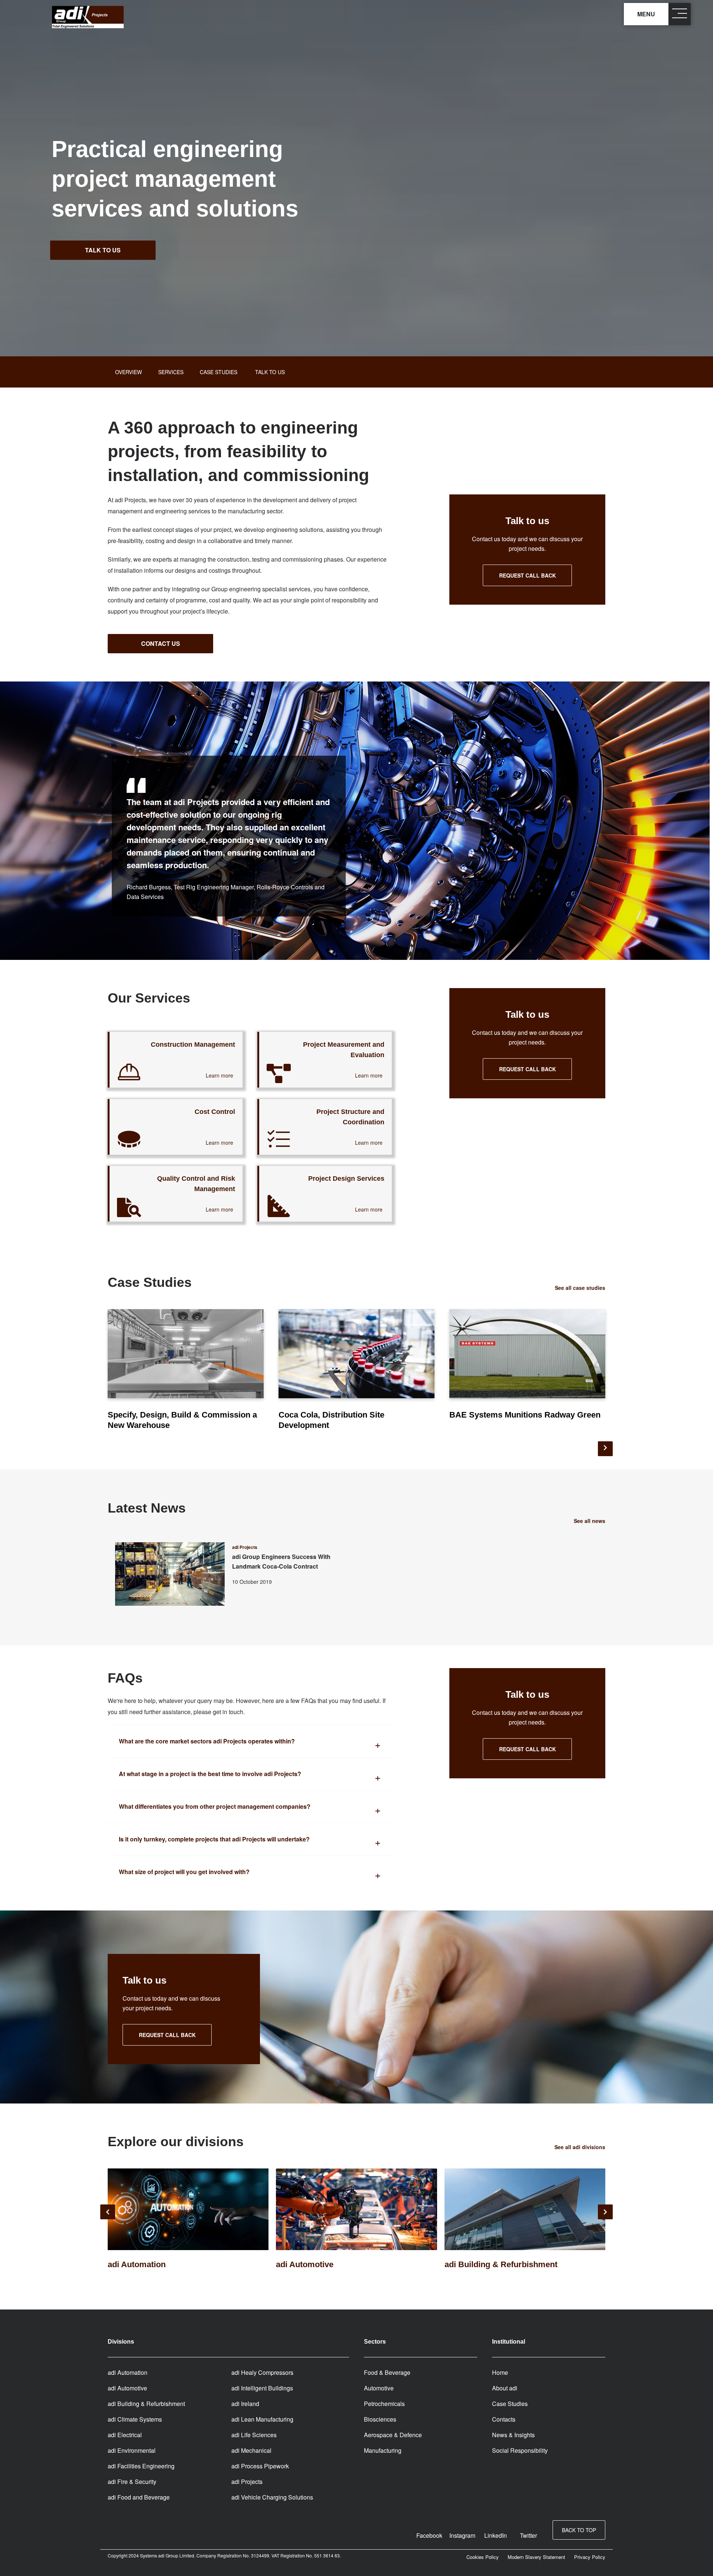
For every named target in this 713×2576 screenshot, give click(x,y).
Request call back (528, 575)
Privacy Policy (590, 2557)
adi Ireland (245, 2404)
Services (171, 372)
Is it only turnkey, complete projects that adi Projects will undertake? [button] (214, 1839)
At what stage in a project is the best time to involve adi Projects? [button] (210, 1774)
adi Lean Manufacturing (262, 2419)
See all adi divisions (580, 2147)
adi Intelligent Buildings (262, 2388)
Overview (128, 372)
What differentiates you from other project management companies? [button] (215, 1806)
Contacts (504, 2419)
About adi (505, 2388)
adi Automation (128, 2372)
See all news (590, 1521)
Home (500, 2372)
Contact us (161, 643)
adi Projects (247, 2482)
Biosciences (380, 2419)
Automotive (379, 2388)
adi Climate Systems (135, 2419)
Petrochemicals (384, 2404)
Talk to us (103, 250)
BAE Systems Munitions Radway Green (525, 1415)
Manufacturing (383, 2450)
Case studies (219, 372)
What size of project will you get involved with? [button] (184, 1872)
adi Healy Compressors (262, 2372)
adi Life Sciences (254, 2435)
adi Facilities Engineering (141, 2466)
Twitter (528, 2535)
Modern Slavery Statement (536, 2557)
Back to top (579, 2530)
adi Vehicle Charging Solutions (272, 2497)
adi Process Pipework (260, 2466)
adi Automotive (127, 2388)
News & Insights (513, 2435)
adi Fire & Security (132, 2482)
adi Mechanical (251, 2450)
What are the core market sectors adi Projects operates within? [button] (207, 1741)
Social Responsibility (520, 2450)
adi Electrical (125, 2435)
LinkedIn (496, 2535)
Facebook (429, 2535)
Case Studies (510, 2404)
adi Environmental (132, 2450)
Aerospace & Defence (393, 2435)
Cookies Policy (483, 2557)
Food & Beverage (387, 2372)
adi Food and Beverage (139, 2497)
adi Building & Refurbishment (146, 2404)
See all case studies (580, 1288)
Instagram (462, 2535)
